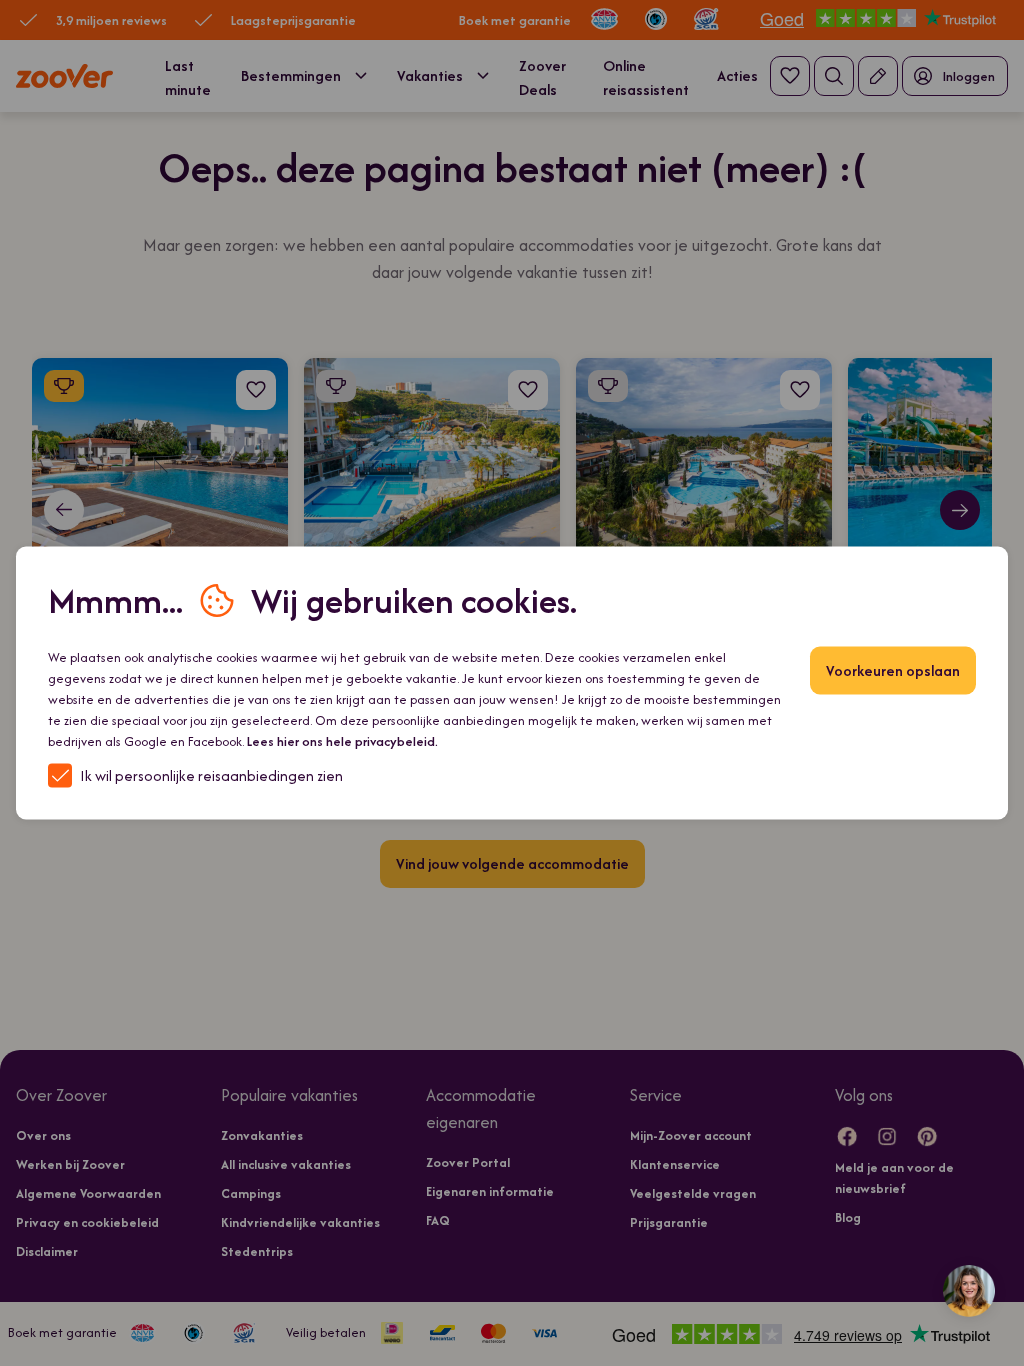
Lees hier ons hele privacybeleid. (342, 741)
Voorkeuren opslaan (893, 670)
